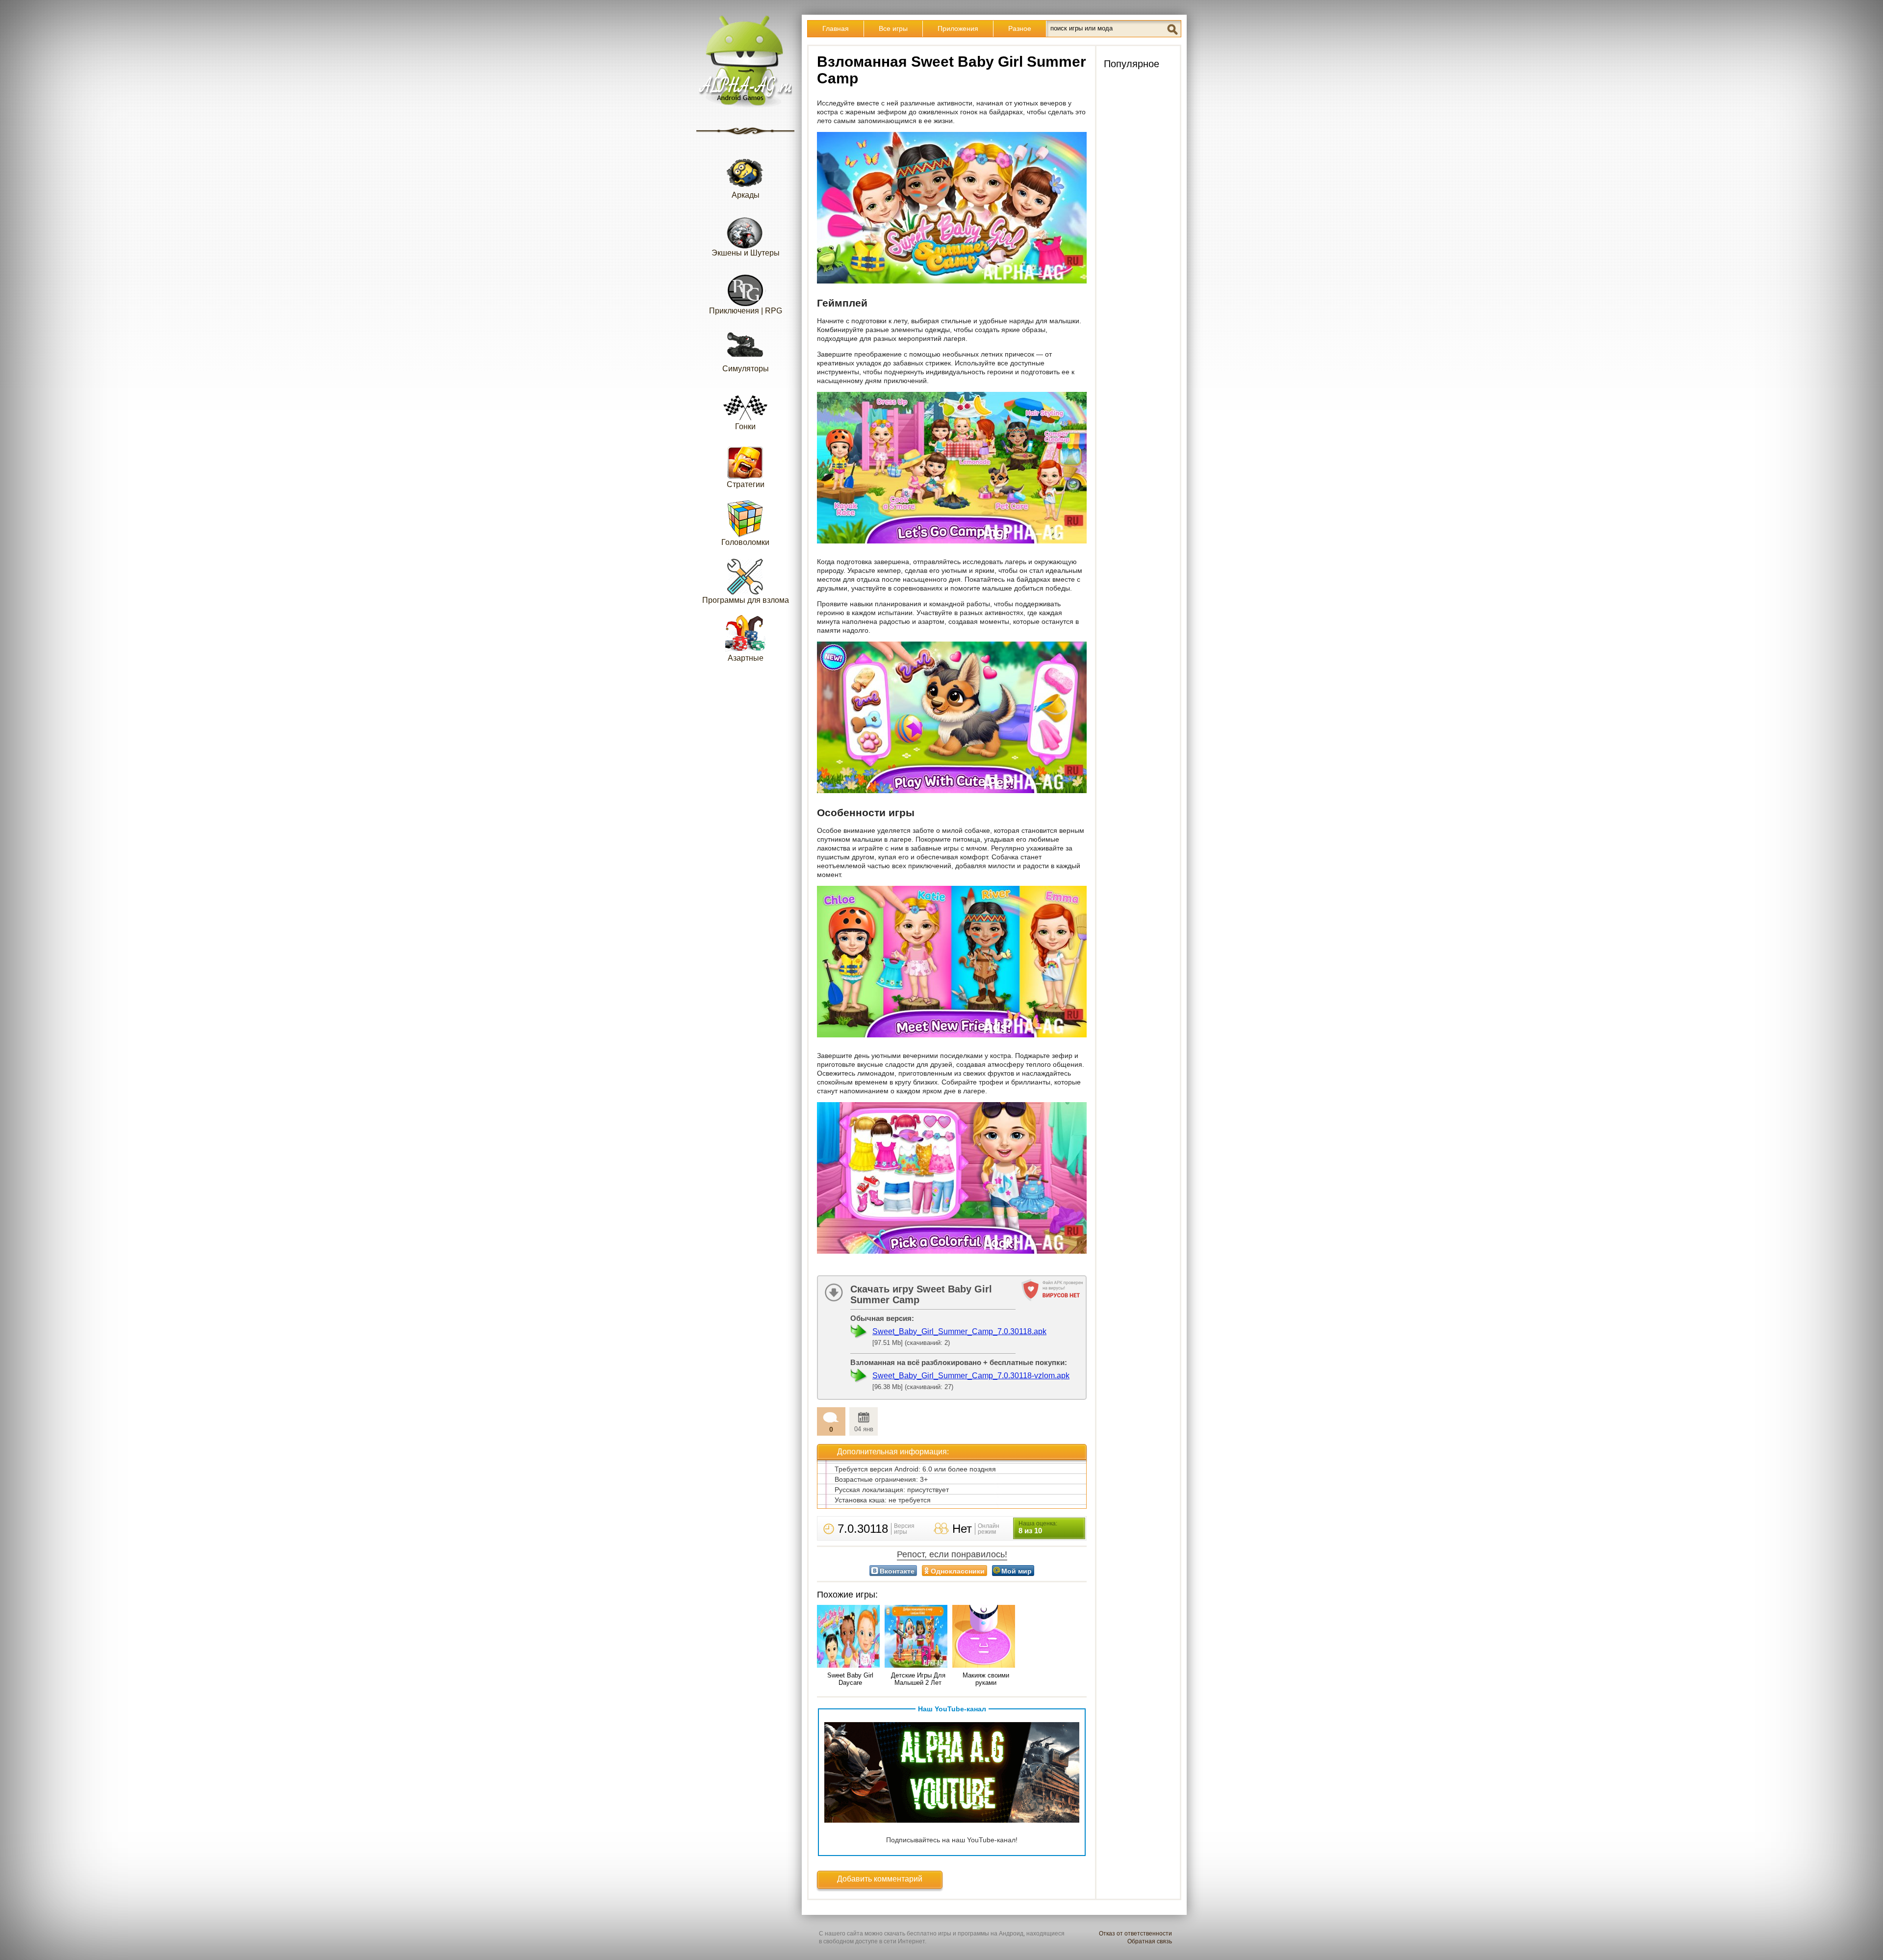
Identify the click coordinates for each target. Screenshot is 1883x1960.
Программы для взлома (746, 600)
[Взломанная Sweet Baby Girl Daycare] (850, 1637)
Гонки (745, 426)
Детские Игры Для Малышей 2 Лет (918, 1679)
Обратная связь (1150, 1941)
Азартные (746, 658)
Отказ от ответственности (1135, 1934)
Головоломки (745, 542)
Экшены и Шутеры (746, 253)
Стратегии (746, 484)
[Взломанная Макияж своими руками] (986, 1637)
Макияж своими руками (986, 1679)
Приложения (958, 28)
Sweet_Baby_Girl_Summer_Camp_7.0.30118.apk (959, 1331)
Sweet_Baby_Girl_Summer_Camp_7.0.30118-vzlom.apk (971, 1376)
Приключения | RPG (746, 311)
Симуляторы (746, 369)
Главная (836, 28)
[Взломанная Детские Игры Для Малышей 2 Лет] (918, 1637)
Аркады (746, 195)
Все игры (893, 28)
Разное (1020, 28)
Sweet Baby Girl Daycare (850, 1679)
